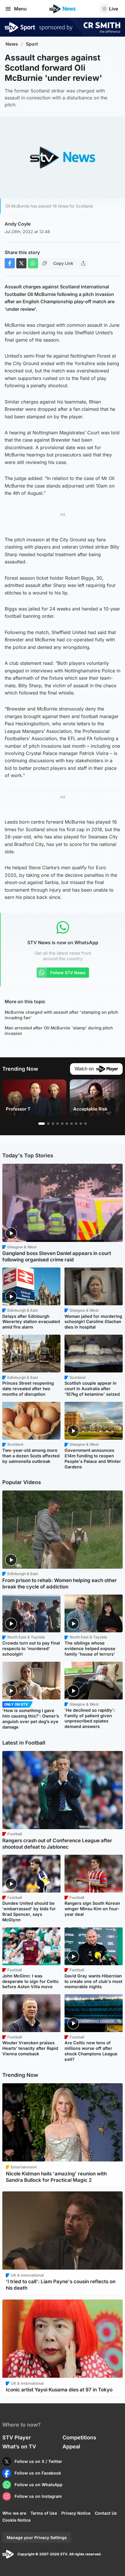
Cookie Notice (16, 2520)
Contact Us (106, 2513)
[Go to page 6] (67, 1124)
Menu (20, 9)
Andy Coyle (18, 224)
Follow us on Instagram (38, 2496)
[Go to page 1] (42, 1124)
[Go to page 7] (72, 1124)
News (12, 44)
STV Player (17, 2437)
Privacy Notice (76, 2513)
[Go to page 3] (53, 1124)
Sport (32, 44)
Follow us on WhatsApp (39, 2485)
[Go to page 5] (62, 1124)
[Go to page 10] (85, 1124)
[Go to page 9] (81, 1124)
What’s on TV (19, 2446)
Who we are (14, 2513)
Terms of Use (44, 2513)
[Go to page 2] (48, 1124)
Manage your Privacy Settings (37, 2537)
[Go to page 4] (58, 1124)
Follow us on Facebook (38, 2473)
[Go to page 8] (76, 1124)
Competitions (79, 2437)
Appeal (71, 2446)
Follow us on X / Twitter (38, 2461)
